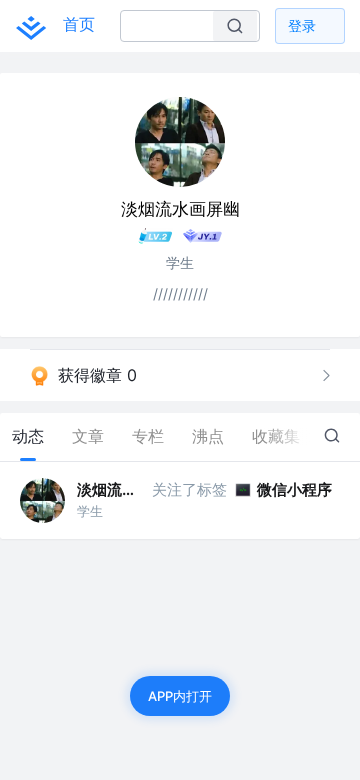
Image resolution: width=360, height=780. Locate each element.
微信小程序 (294, 489)
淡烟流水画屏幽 (112, 489)
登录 (302, 25)
